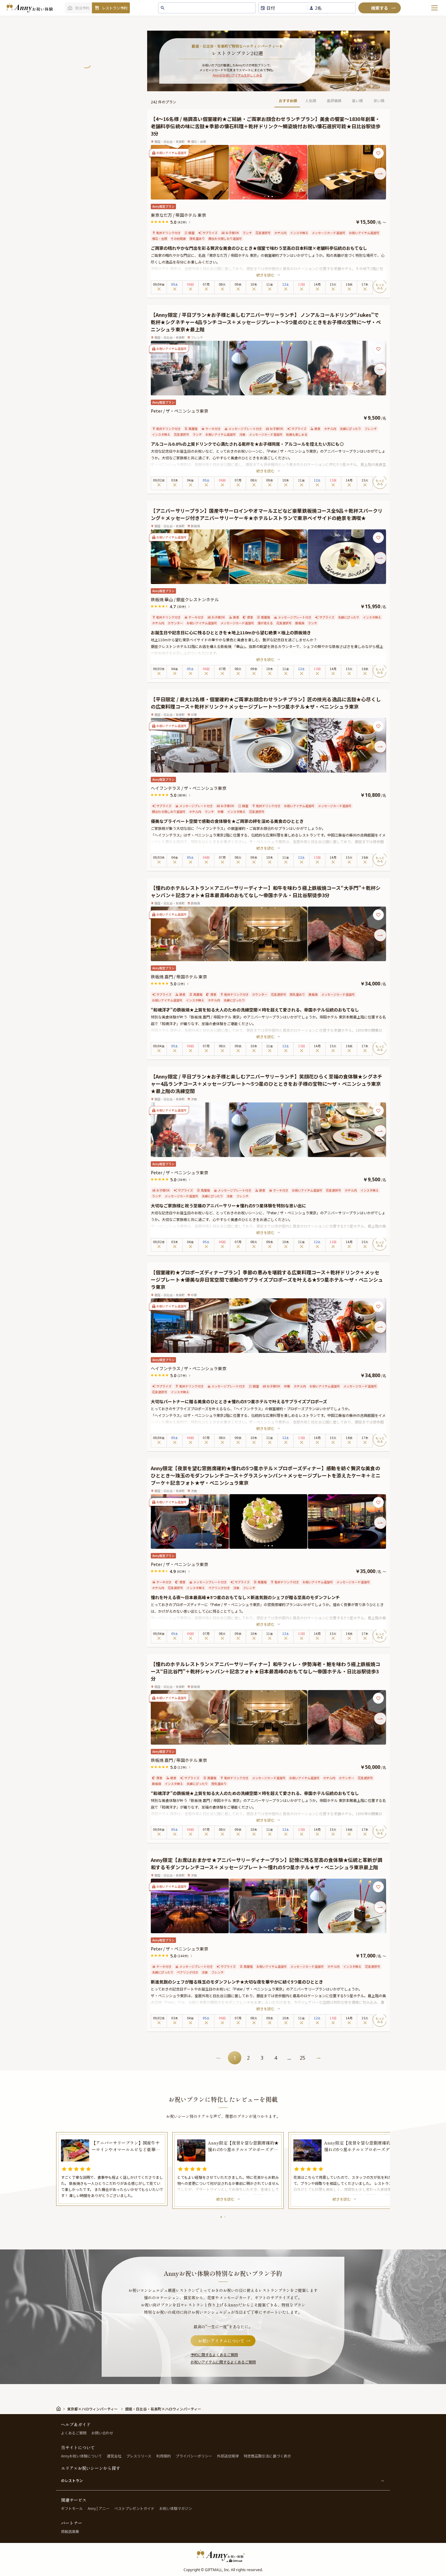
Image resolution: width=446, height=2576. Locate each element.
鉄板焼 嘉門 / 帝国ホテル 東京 (179, 977)
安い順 (379, 101)
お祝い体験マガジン (176, 2508)
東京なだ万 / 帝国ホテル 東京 (178, 215)
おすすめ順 (288, 101)
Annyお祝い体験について (81, 2456)
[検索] (380, 8)
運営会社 (114, 2456)
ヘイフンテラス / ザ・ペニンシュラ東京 (189, 788)
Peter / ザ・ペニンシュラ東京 (179, 411)
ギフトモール (72, 2508)
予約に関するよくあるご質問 (214, 2355)
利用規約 (164, 2456)
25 (302, 2058)
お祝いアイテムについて (221, 2341)
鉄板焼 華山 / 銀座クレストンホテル (185, 599)
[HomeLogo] (223, 2556)
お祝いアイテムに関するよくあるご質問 (223, 2362)
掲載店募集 (70, 2531)
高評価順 (334, 101)
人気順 (311, 101)
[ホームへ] (29, 8)
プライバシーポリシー (194, 2456)
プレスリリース (139, 2456)
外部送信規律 (228, 2456)
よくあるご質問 (74, 2433)
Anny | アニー (99, 2508)
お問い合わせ (102, 2433)
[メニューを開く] (434, 8)
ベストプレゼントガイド (134, 2508)
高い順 (357, 101)
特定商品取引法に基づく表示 (267, 2456)
